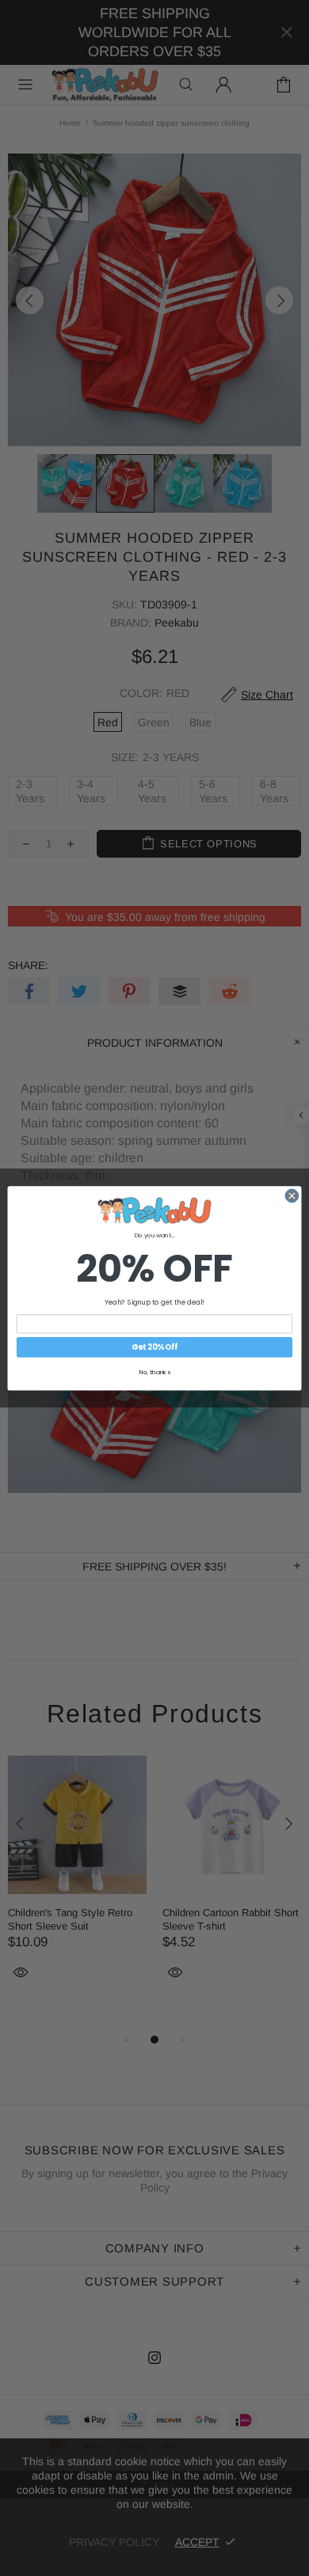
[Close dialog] (292, 1196)
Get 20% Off (154, 1347)
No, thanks (155, 1371)
